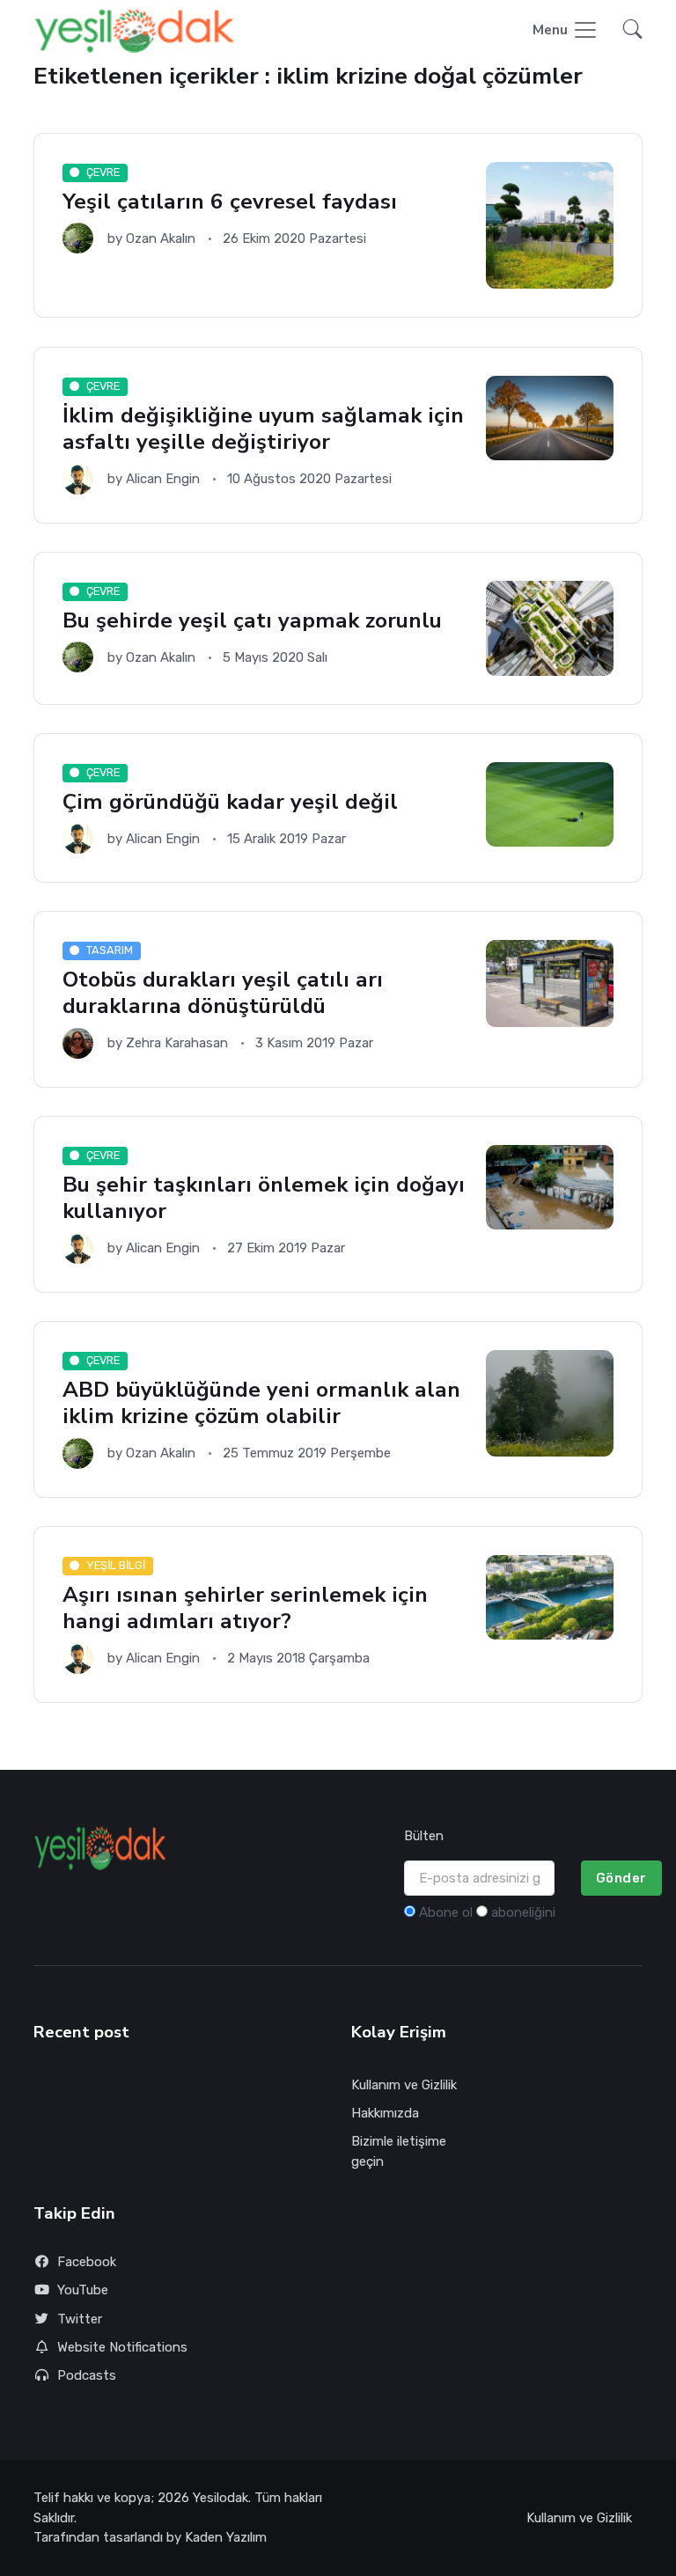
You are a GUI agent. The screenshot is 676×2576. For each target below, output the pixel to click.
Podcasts (87, 2375)
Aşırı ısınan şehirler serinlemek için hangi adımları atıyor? (245, 1608)
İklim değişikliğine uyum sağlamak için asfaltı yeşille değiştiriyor (263, 429)
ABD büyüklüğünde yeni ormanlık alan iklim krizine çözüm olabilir (261, 1403)
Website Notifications (122, 2347)
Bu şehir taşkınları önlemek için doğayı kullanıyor (264, 1198)
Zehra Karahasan (177, 1043)
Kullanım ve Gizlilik (404, 2085)
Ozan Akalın (161, 239)
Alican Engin (163, 479)
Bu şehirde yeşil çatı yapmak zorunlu (252, 621)
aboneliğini (523, 1912)
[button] (628, 31)
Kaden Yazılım (226, 2537)
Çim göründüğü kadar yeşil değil (230, 802)
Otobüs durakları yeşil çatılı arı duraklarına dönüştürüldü (223, 994)
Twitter (80, 2319)
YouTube (83, 2290)
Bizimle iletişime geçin (399, 2151)
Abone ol (446, 1912)
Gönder (621, 1878)
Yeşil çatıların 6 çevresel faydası (230, 203)
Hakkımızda (385, 2113)
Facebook (87, 2262)
